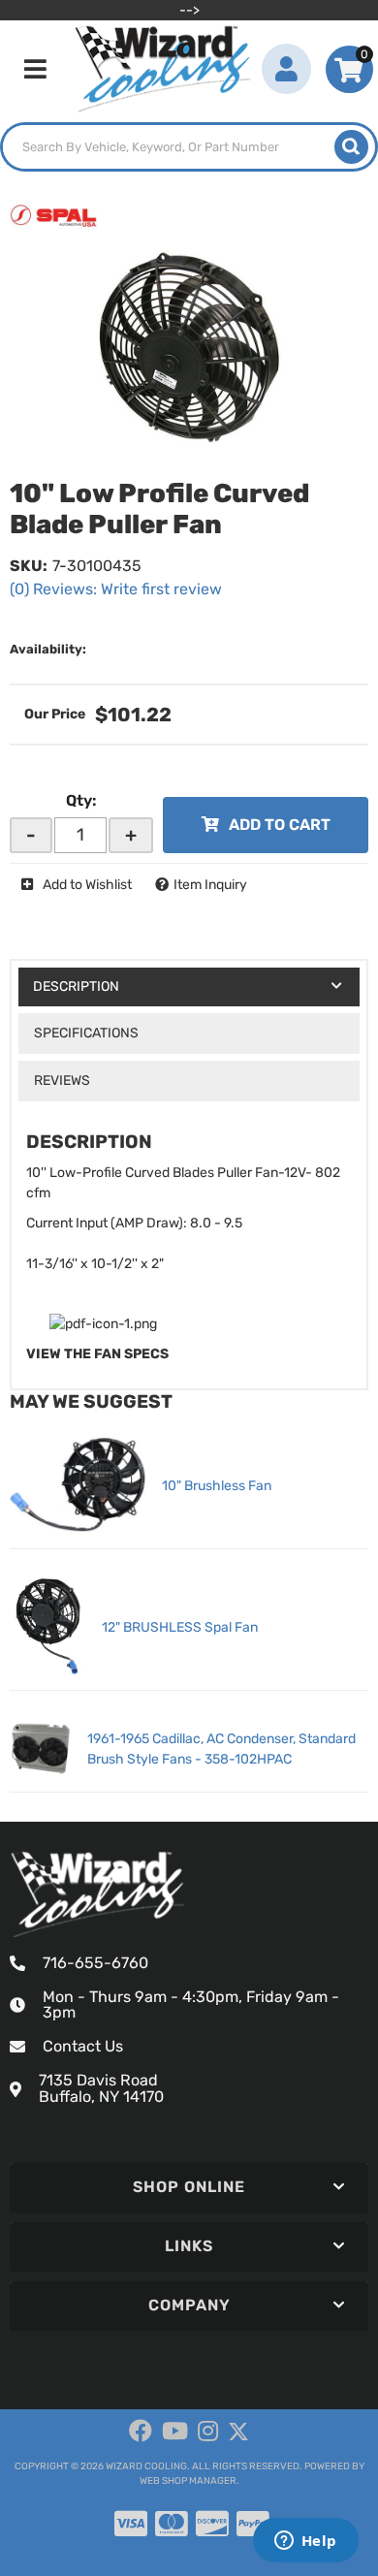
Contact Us (83, 2046)
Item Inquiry (210, 885)
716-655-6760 (95, 1963)
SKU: (29, 566)
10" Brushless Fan (217, 1486)
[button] (189, 147)
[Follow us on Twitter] (238, 2432)
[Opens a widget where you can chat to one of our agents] (305, 2542)
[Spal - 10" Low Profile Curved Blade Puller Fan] (54, 216)
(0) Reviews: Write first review (116, 589)
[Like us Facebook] (141, 2432)
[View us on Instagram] (208, 2432)
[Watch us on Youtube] (175, 2432)
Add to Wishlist (87, 885)
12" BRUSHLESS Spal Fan (180, 1627)
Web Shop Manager (188, 2481)
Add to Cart (280, 825)
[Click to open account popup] (286, 69)
